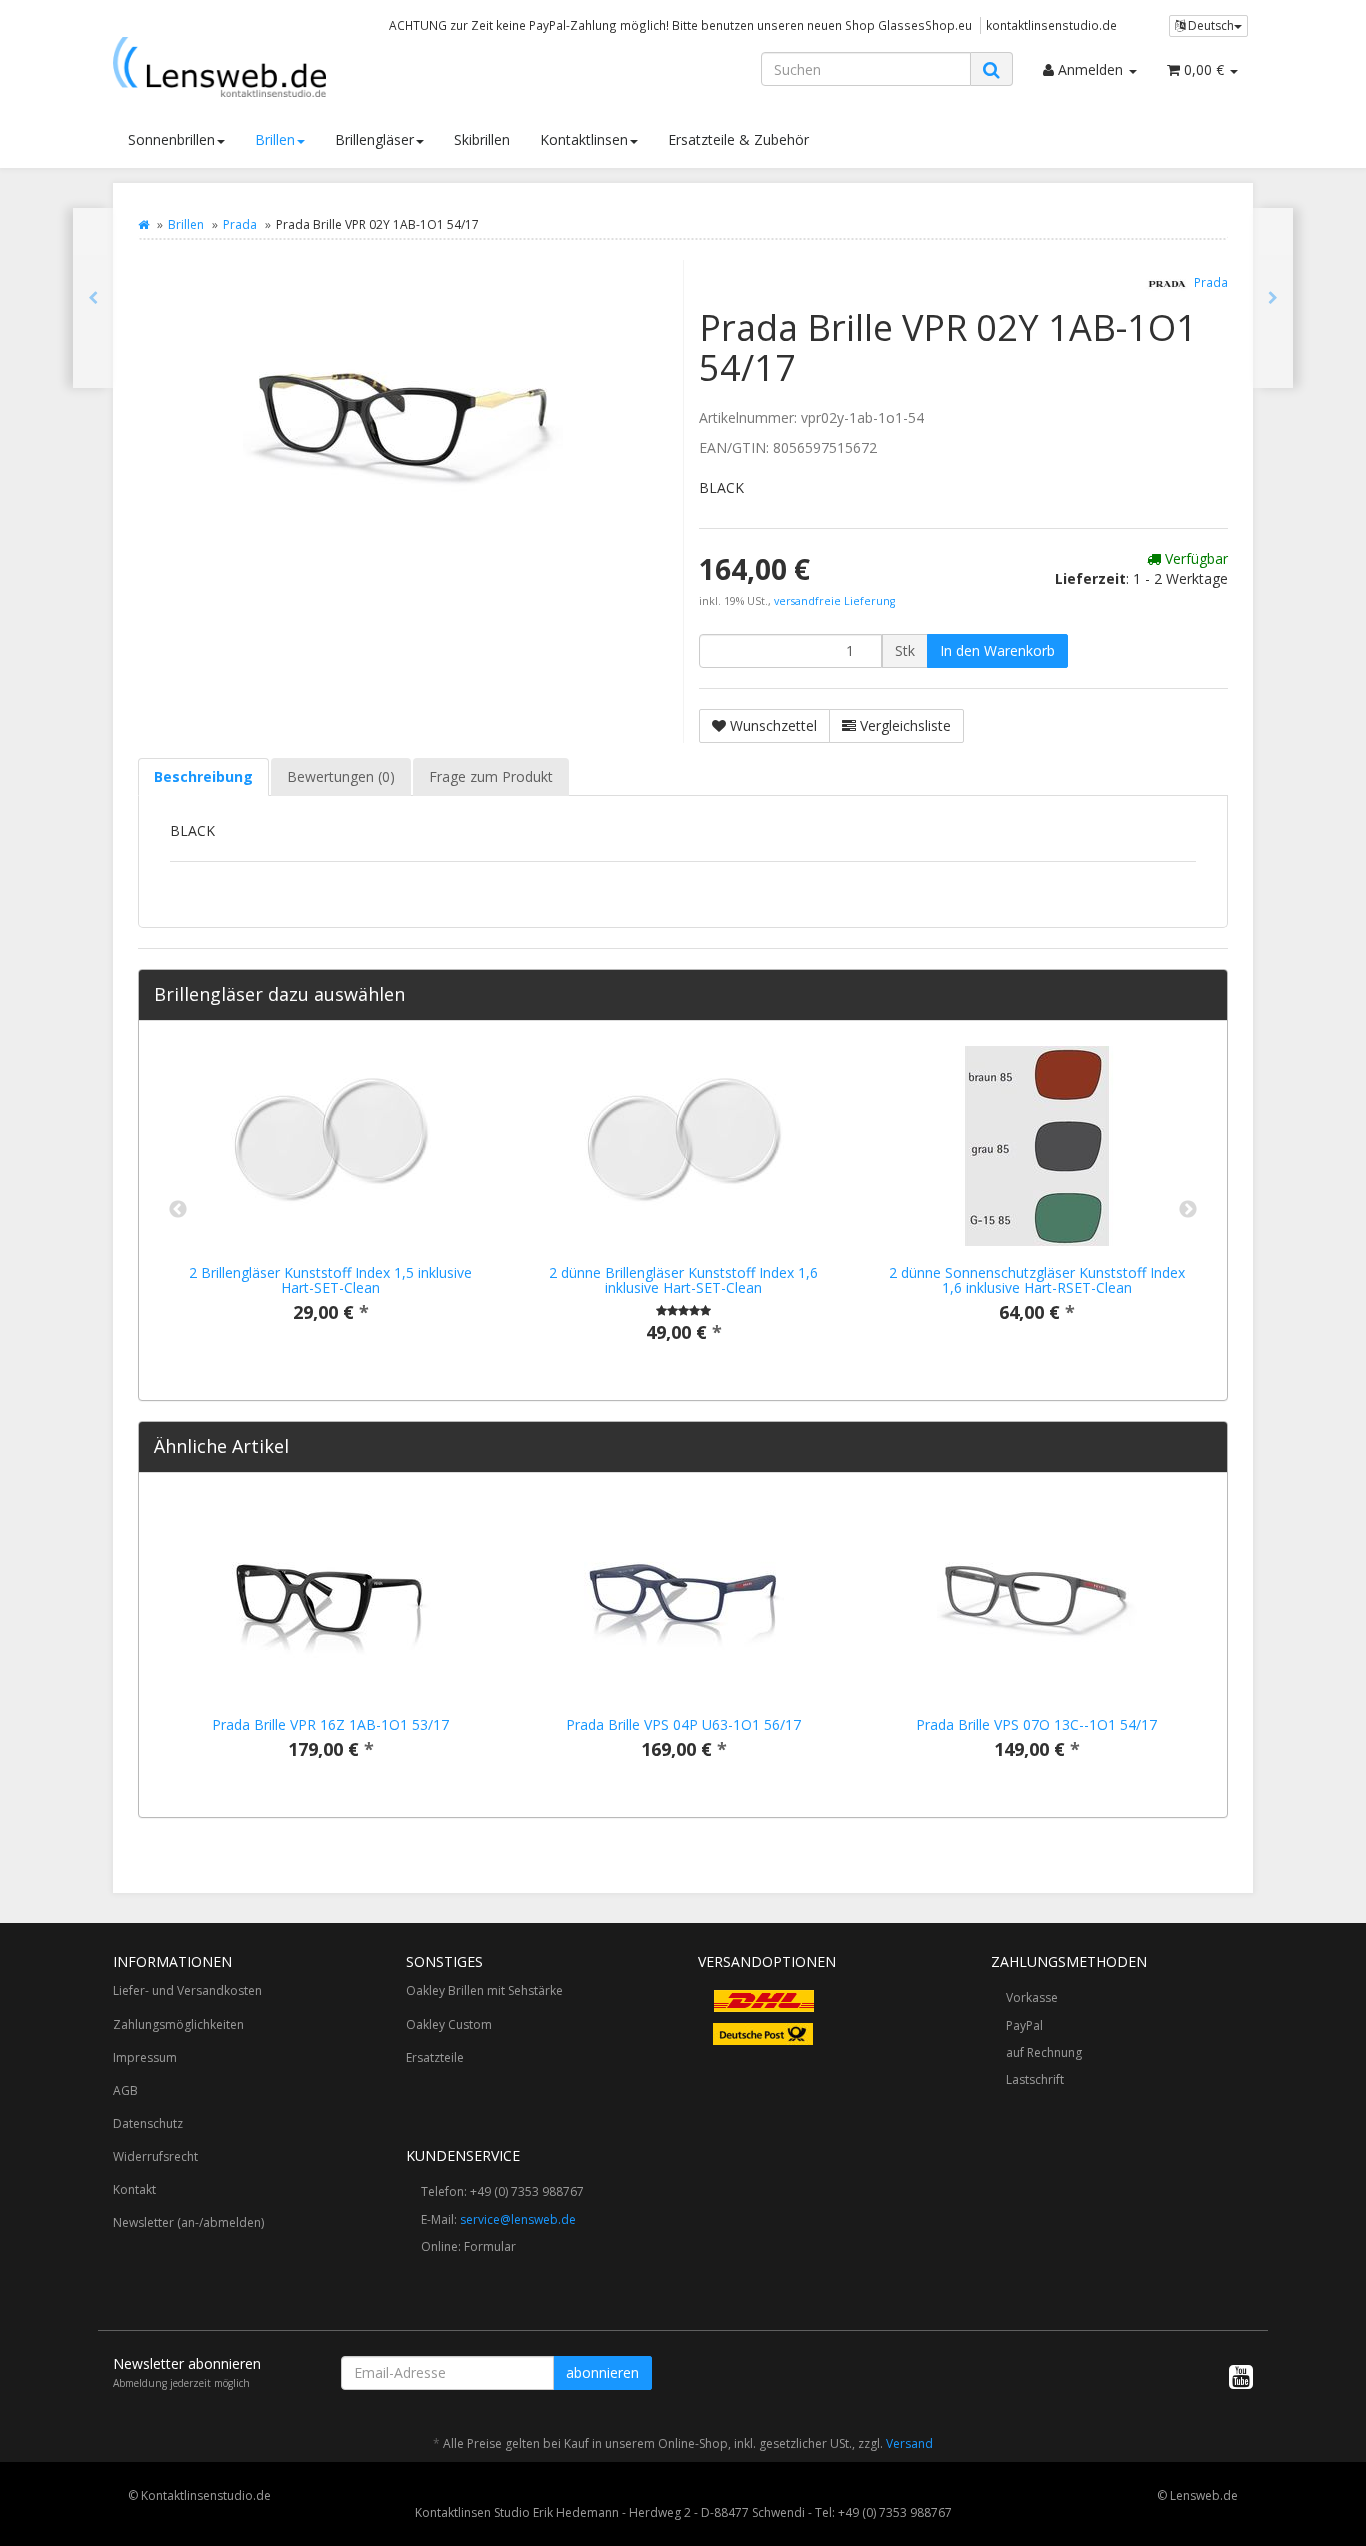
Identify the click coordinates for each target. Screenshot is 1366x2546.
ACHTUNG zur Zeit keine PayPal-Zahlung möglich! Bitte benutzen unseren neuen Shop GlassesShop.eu (680, 25)
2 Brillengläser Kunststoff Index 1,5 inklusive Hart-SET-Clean (330, 1280)
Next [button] (1188, 1210)
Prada (240, 224)
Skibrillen (482, 139)
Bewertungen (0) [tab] (341, 776)
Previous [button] (178, 1210)
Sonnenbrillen (171, 139)
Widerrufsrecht (155, 2156)
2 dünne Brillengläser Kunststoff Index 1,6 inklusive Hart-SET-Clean (683, 1280)
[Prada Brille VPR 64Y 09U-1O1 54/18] (93, 298)
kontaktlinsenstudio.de (1051, 25)
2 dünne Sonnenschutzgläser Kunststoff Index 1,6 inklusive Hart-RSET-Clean (1037, 1280)
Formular (490, 2246)
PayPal (1024, 2025)
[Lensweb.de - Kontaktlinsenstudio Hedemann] (293, 67)
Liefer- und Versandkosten (187, 1990)
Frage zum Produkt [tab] (491, 776)
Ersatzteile (435, 2057)
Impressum (145, 2057)
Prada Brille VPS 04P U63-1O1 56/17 (683, 1724)
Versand (909, 2443)
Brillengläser (374, 139)
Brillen (275, 139)
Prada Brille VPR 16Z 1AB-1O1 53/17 (330, 1724)
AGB (125, 2090)
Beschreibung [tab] (203, 776)
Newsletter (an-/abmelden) (188, 2222)
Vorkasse (1032, 1997)
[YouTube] (1241, 2376)
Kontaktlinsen (584, 139)
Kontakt (134, 2189)
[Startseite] (143, 224)
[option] (330, 1200)
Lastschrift (1035, 2079)
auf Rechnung (1044, 2052)
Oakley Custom (449, 2024)
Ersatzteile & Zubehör (738, 139)
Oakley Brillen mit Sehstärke (484, 1990)
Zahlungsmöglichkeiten (178, 2024)
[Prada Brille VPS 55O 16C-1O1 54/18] (1273, 298)
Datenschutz (148, 2123)
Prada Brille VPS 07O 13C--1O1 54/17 (1036, 1724)
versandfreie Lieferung (834, 601)
